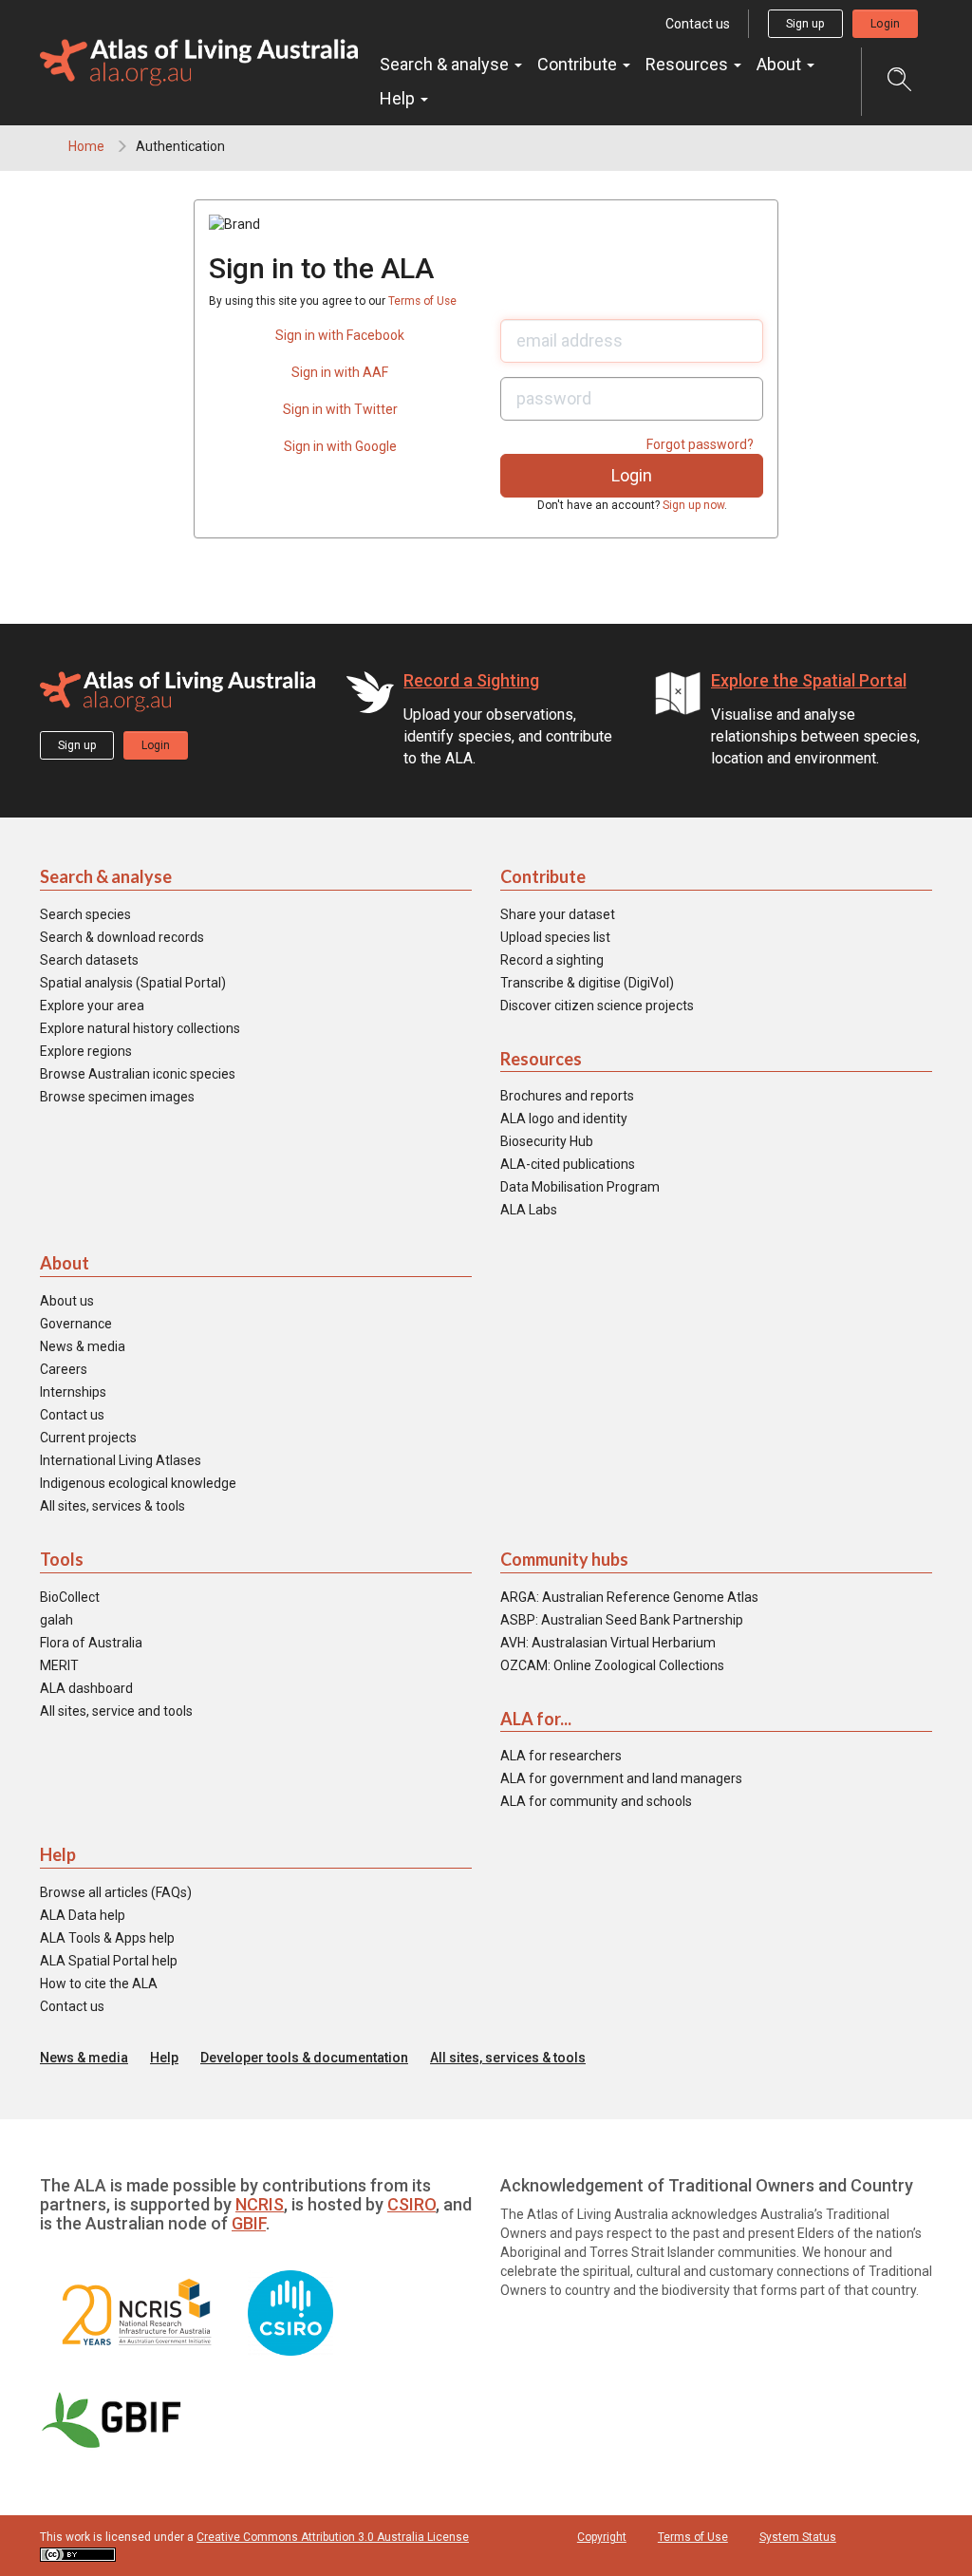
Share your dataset (558, 914)
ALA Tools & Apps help (107, 1938)
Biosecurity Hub (547, 1141)
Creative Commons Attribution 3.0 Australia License (333, 2537)
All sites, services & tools (112, 1506)
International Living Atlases (121, 1460)
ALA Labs (529, 1210)
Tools (62, 1559)
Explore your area (92, 1006)
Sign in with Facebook (340, 335)
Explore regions (86, 1051)
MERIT (59, 1665)
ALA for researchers (561, 1756)
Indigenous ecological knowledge (138, 1483)
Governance (76, 1324)
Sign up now (693, 505)
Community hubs (564, 1559)
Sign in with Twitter (340, 409)
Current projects (88, 1438)
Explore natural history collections (140, 1028)
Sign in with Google (340, 446)
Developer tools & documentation (304, 2058)
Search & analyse (446, 64)
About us (67, 1301)
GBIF (249, 2223)
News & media (83, 1346)
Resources (689, 64)
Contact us (698, 24)
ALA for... (536, 1719)
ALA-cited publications (568, 1164)
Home (86, 146)
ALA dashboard (86, 1688)
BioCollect (70, 1597)
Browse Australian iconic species (138, 1074)
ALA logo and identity (564, 1119)
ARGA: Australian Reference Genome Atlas (629, 1597)
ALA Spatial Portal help (109, 1961)
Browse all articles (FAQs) (116, 1892)
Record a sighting (552, 960)
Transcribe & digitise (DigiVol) (587, 983)
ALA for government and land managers (621, 1778)
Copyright (602, 2537)
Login (885, 24)
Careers (64, 1369)
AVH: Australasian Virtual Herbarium (608, 1643)
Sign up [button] (805, 24)
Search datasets (89, 960)
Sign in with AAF (340, 372)
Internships (73, 1392)
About (781, 64)
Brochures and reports (567, 1096)
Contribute (579, 64)
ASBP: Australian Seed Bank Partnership (622, 1620)
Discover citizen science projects (597, 1006)
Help (399, 98)
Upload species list (555, 937)
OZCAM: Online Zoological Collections (612, 1665)
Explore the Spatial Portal (809, 680)
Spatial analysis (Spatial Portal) (133, 983)
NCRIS (260, 2204)
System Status (798, 2537)
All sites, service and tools (116, 1711)
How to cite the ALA (99, 1984)
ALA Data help (83, 1915)
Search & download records (122, 937)
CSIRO (411, 2204)
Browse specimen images (117, 1097)
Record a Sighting (471, 680)
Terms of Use (422, 301)
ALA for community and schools (596, 1801)
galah (56, 1620)
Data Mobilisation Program (580, 1187)
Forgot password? (700, 444)
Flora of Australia (91, 1643)
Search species (85, 914)
